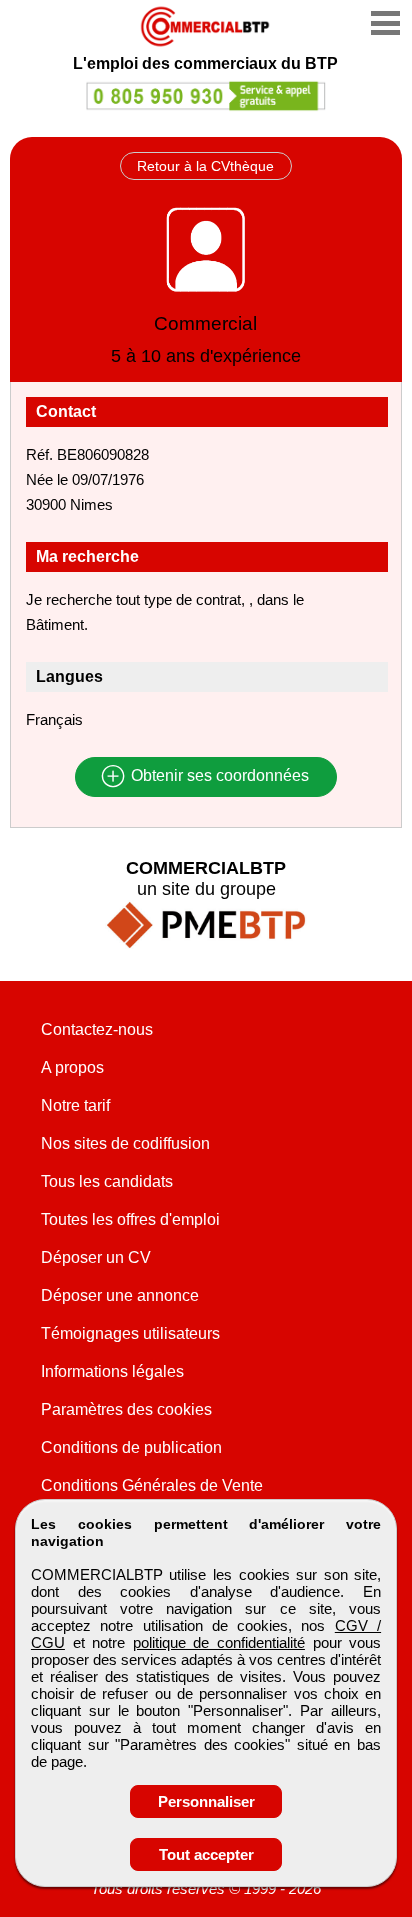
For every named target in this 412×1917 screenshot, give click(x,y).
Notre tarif (75, 1105)
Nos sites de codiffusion (125, 1143)
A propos (72, 1067)
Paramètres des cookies (126, 1409)
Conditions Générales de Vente (152, 1485)
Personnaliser (206, 1801)
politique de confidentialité (219, 1642)
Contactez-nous (97, 1029)
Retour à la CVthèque (205, 166)
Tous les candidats (107, 1181)
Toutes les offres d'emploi (130, 1219)
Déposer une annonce (120, 1295)
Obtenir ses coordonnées (218, 776)
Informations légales (112, 1371)
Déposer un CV (96, 1257)
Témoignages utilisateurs (130, 1333)
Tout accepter (206, 1854)
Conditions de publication (131, 1447)
